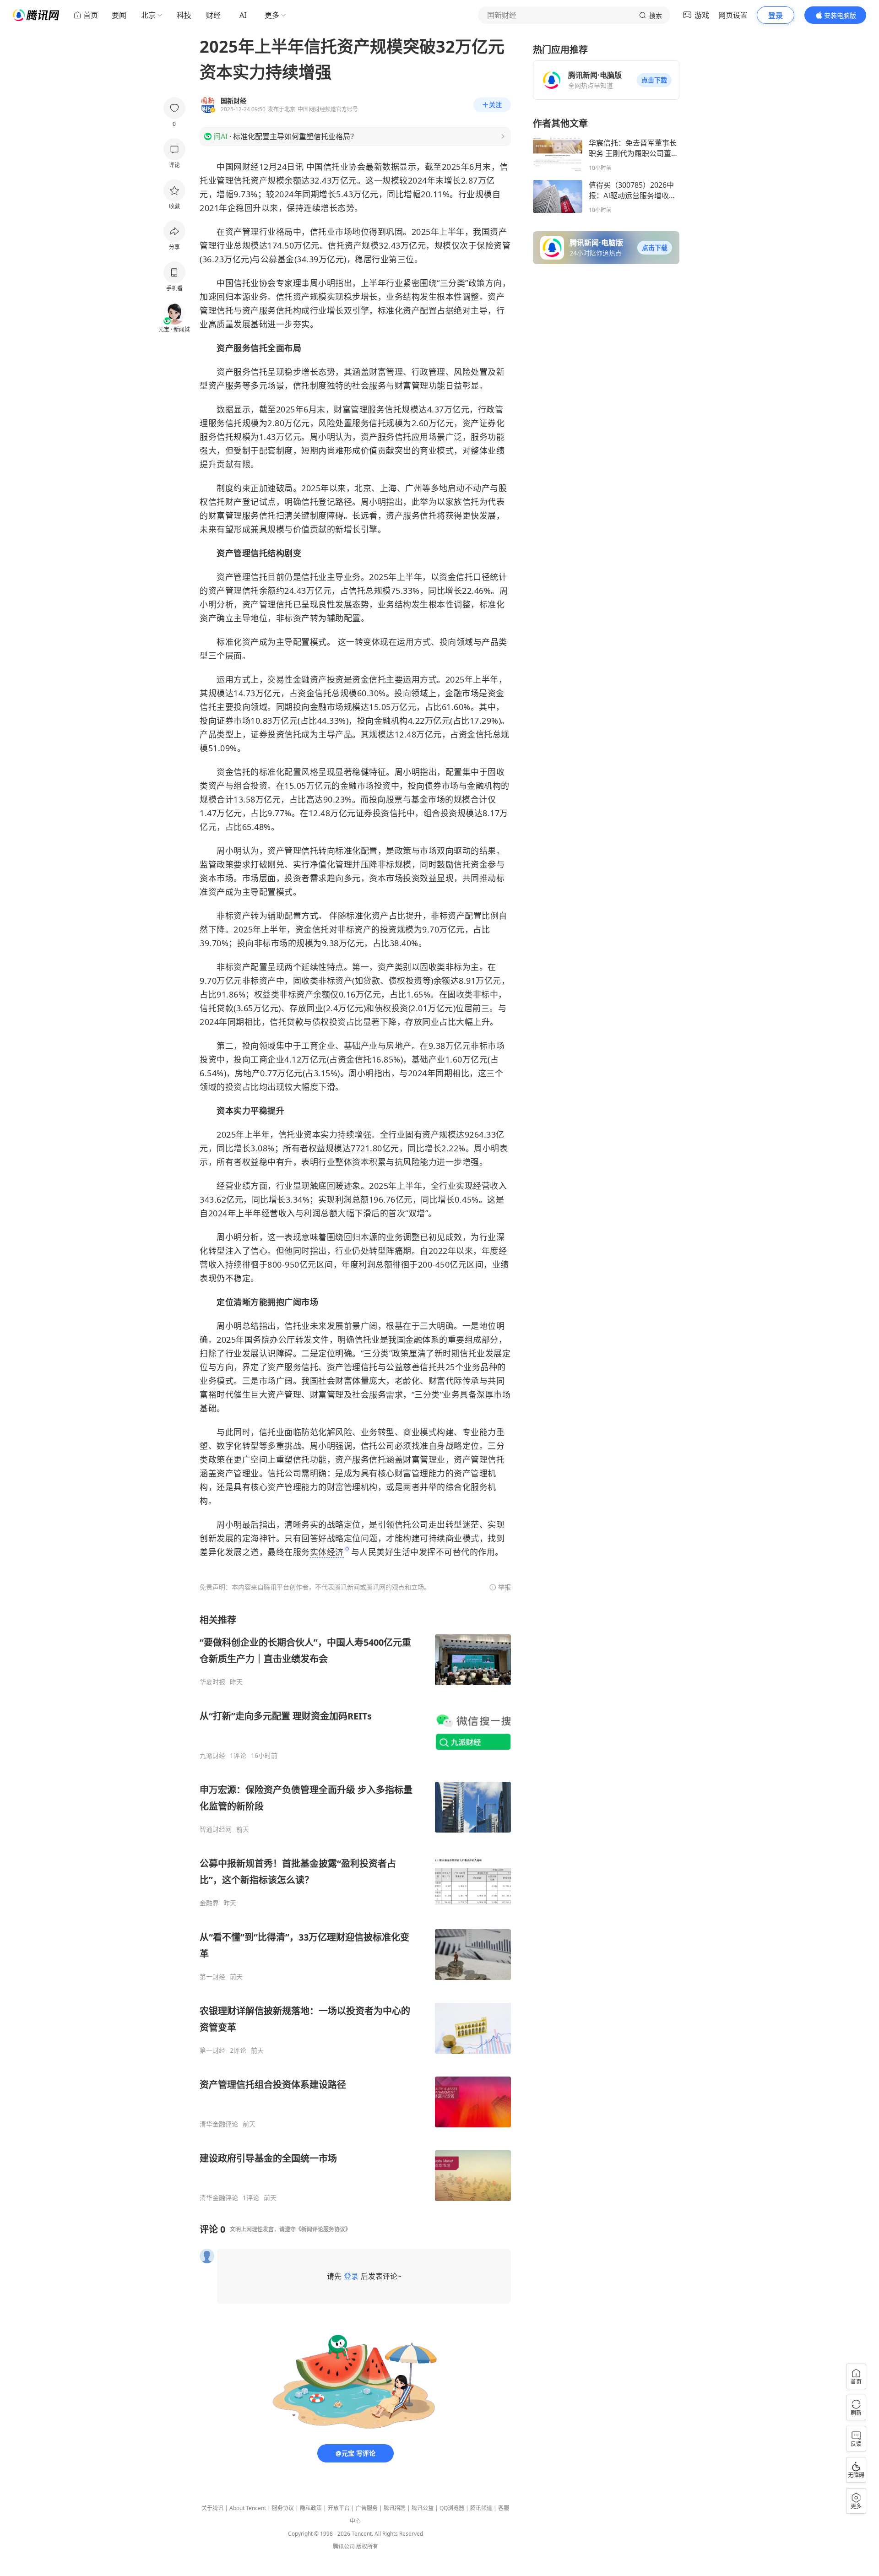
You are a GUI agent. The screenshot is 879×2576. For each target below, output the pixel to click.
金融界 (209, 1903)
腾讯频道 (481, 2508)
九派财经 (212, 1756)
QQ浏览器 (452, 2508)
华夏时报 (212, 1682)
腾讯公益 (423, 2508)
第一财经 (212, 1977)
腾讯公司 (344, 2546)
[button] (654, 80)
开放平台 (339, 2508)
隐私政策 (311, 2508)
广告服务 (367, 2508)
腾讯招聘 (395, 2508)
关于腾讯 (212, 2508)
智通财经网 (216, 1829)
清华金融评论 (219, 2124)
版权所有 (367, 2546)
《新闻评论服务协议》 (323, 2229)
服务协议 (283, 2508)
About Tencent (248, 2508)
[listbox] (355, 1908)
